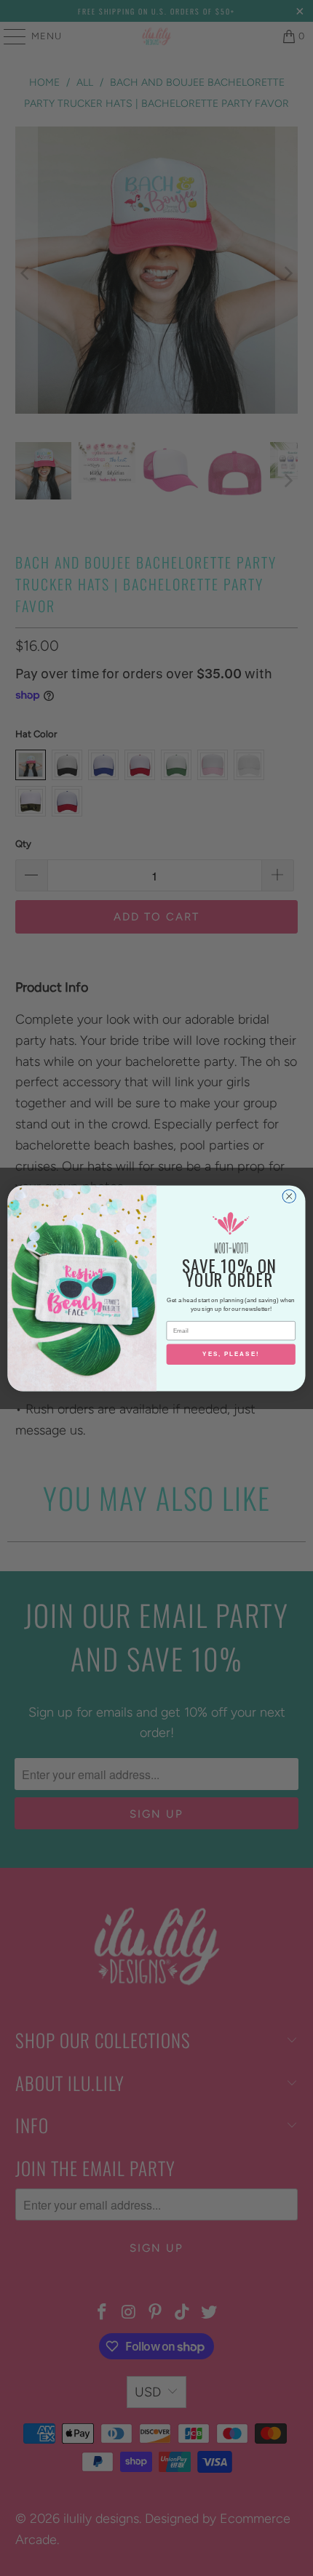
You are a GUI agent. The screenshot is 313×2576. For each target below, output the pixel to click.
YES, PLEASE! (231, 1354)
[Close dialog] (289, 1196)
